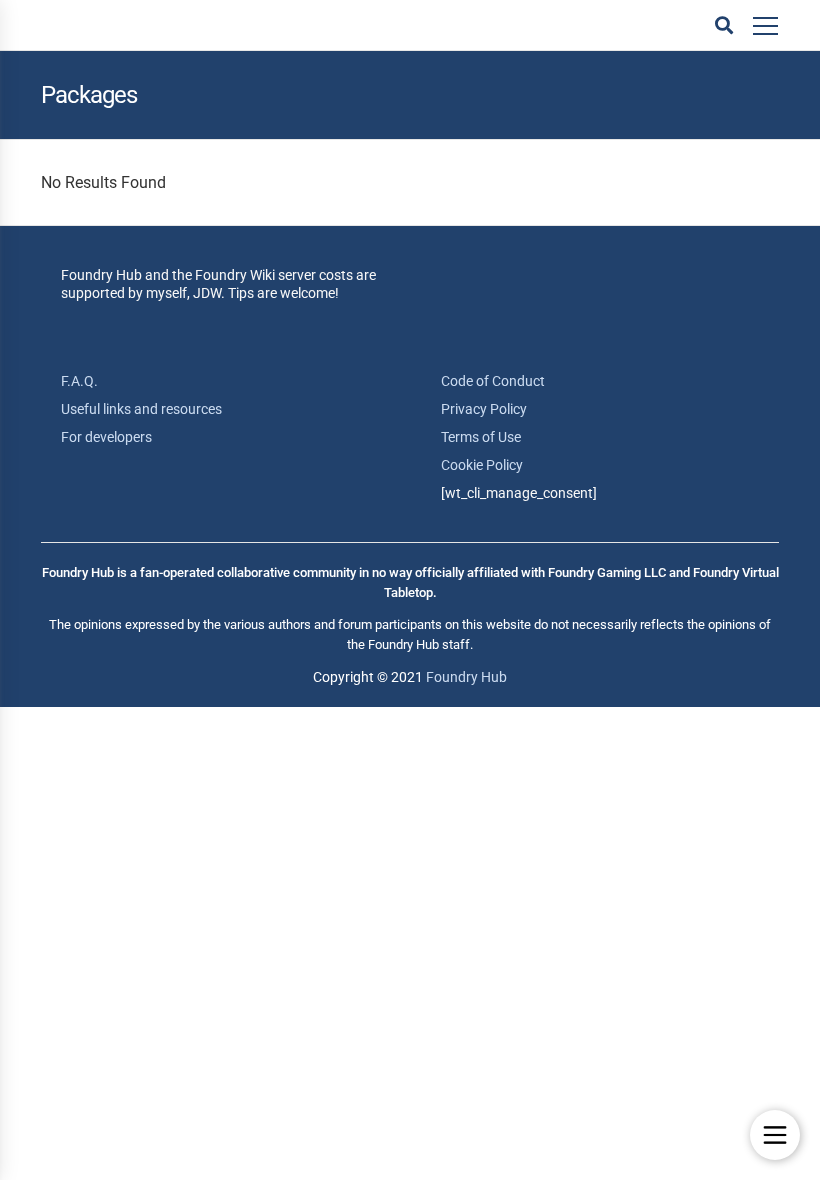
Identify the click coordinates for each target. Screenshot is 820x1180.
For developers (106, 437)
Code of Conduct (493, 381)
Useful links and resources (141, 409)
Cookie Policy (482, 465)
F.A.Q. (79, 381)
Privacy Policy (484, 409)
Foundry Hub (466, 677)
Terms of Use (481, 437)
